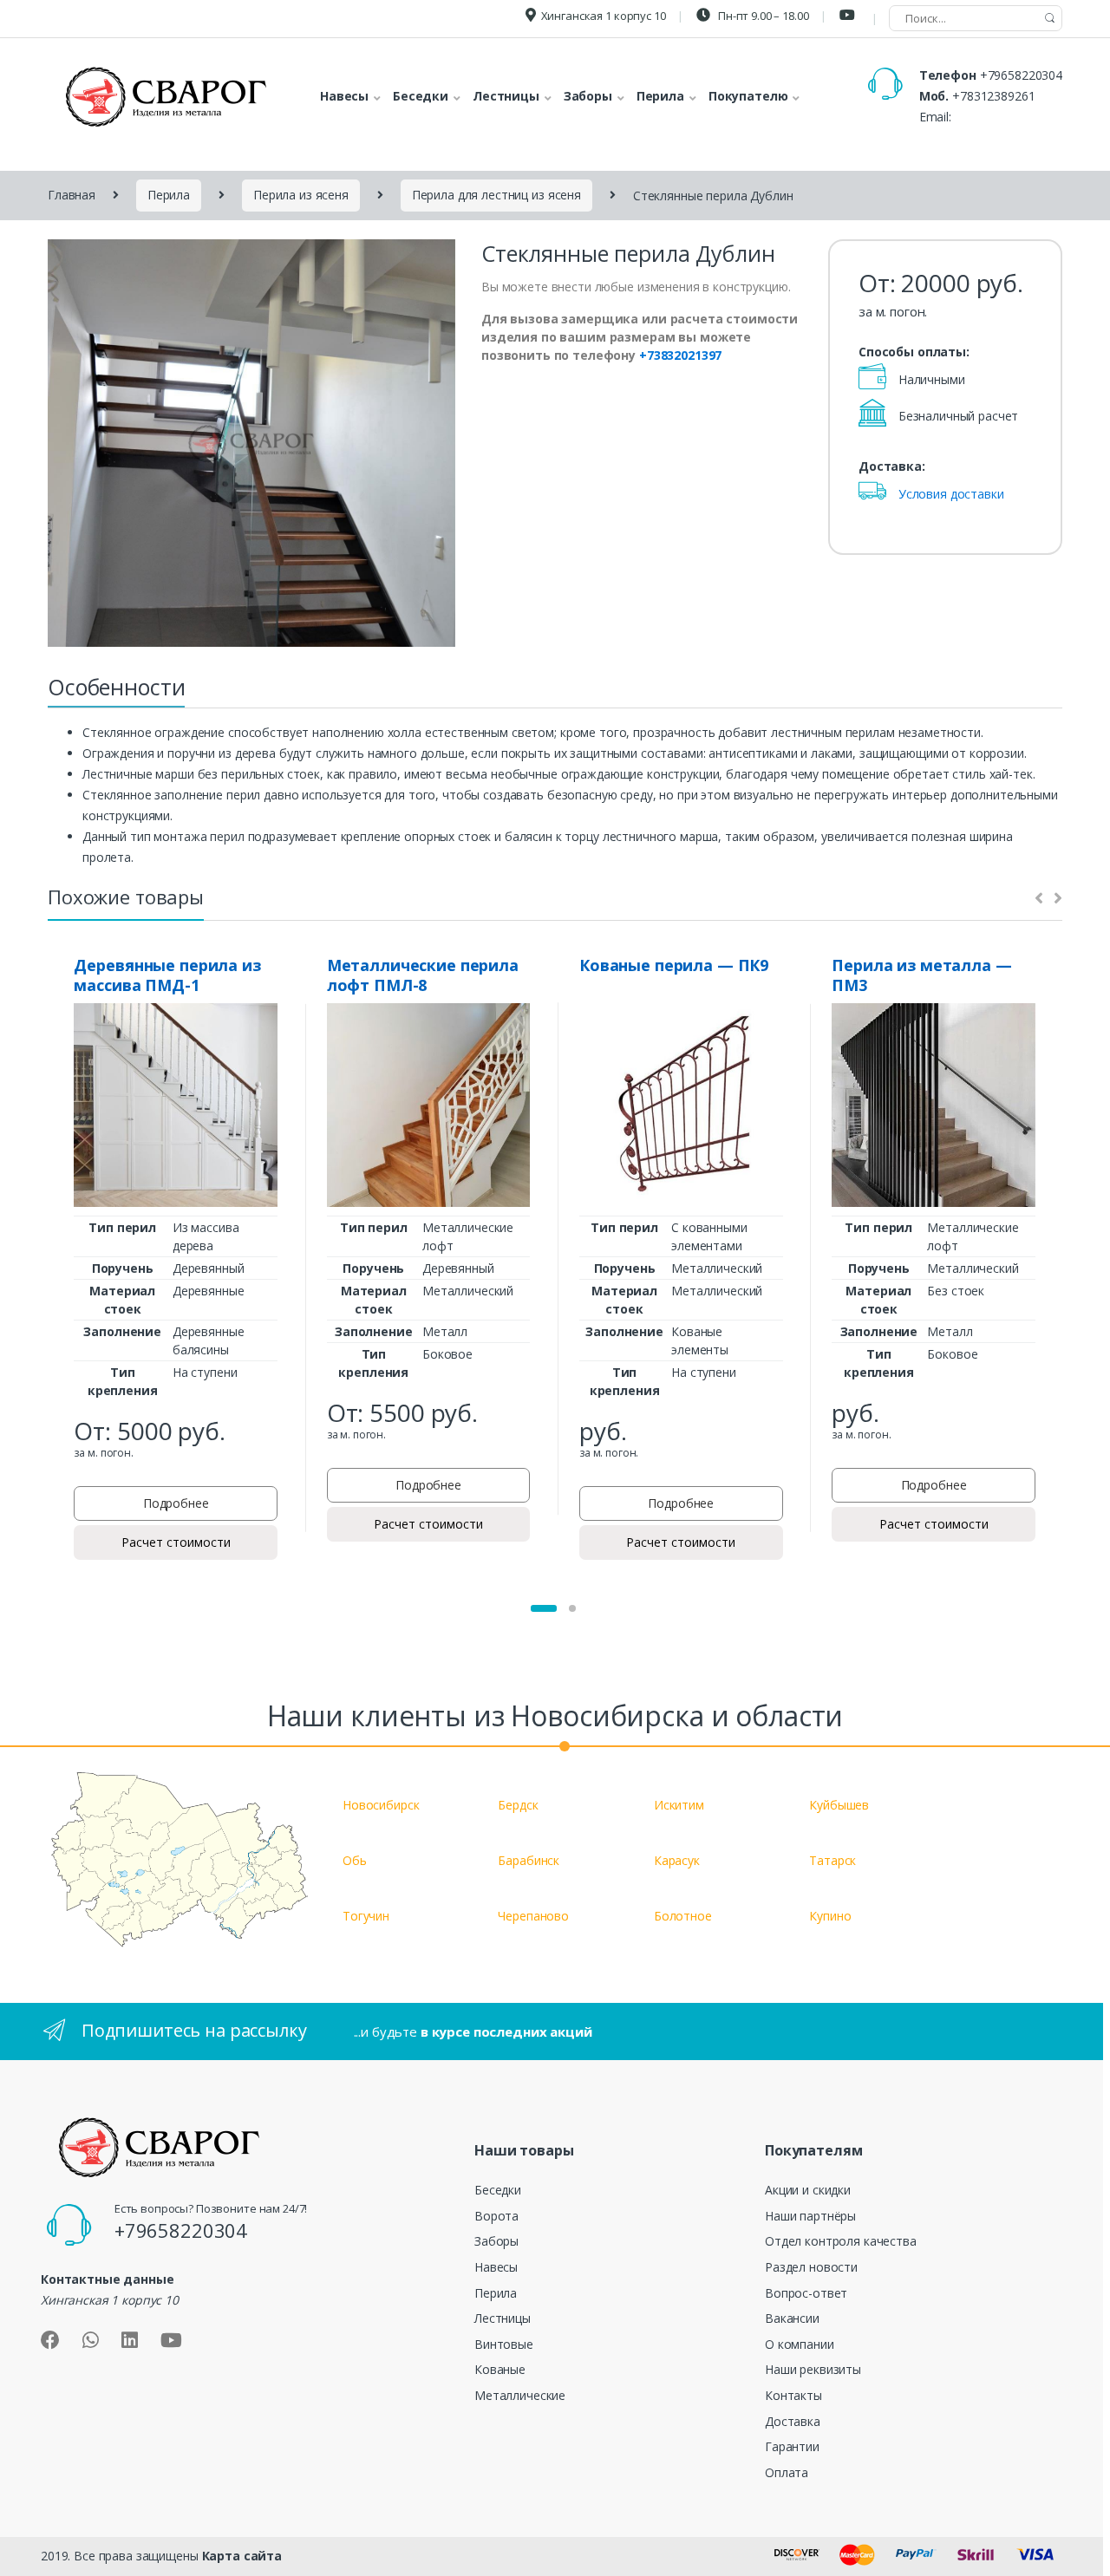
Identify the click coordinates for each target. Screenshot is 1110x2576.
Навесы (496, 2267)
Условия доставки (951, 494)
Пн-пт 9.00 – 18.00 (762, 16)
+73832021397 (680, 355)
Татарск (832, 1860)
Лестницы (503, 2318)
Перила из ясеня (301, 195)
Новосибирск (381, 1805)
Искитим (679, 1805)
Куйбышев (839, 1805)
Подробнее (176, 1503)
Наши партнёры (810, 2216)
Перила (169, 195)
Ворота (496, 2216)
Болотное (683, 1916)
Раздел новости (811, 2267)
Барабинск (529, 1860)
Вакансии (792, 2318)
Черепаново (533, 1916)
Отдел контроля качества (841, 2241)
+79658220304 (1021, 75)
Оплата (787, 2472)
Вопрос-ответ (806, 2293)
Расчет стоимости (176, 1542)
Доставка (793, 2421)
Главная (72, 195)
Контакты (793, 2395)
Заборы (496, 2241)
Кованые (500, 2369)
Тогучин (366, 1916)
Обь (355, 1860)
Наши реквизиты (813, 2369)
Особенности (116, 687)
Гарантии (792, 2446)
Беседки (498, 2190)
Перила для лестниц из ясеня (496, 195)
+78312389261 (993, 96)
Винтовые (504, 2344)
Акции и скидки (808, 2190)
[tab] (116, 692)
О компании (800, 2344)
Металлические (520, 2395)
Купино (830, 1916)
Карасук (677, 1860)
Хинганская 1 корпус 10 (604, 16)
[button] (544, 1608)
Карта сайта (242, 2556)
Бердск (518, 1805)
